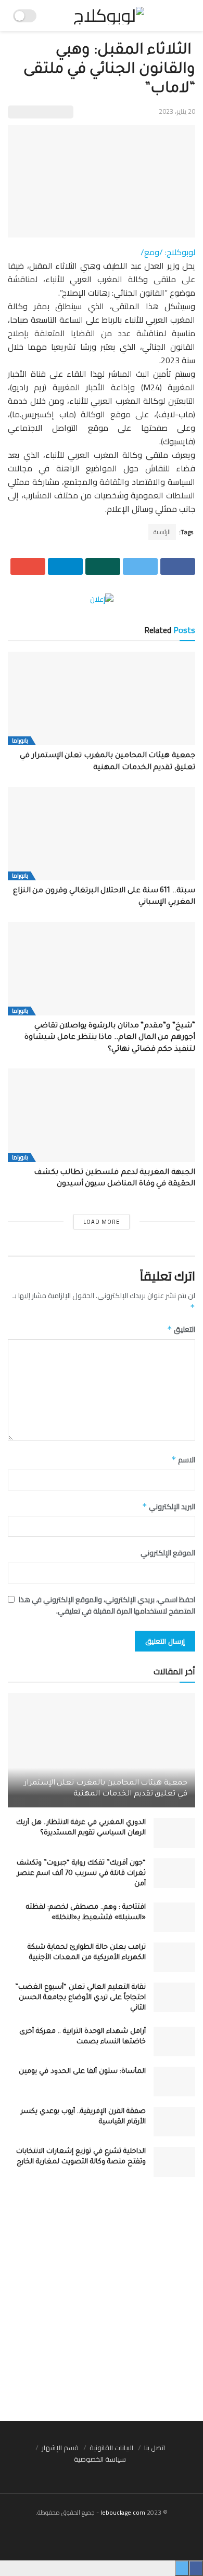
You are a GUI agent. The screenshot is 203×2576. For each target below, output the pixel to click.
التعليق (181, 1329)
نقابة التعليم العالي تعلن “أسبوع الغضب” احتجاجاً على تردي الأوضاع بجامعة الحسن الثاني (80, 1998)
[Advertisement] (102, 2304)
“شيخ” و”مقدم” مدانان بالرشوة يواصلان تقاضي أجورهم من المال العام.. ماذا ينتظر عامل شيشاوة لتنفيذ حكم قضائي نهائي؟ (110, 1038)
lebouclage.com (123, 2512)
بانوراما (20, 741)
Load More (102, 1222)
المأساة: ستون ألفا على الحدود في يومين (82, 2072)
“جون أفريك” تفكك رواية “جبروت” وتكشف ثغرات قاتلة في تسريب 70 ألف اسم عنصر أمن (81, 1874)
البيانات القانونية (111, 2448)
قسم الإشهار (60, 2448)
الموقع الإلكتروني (168, 1553)
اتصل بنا (155, 2448)
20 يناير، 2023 (177, 111)
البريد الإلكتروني (169, 1507)
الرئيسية (162, 532)
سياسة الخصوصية (100, 2459)
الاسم (183, 1460)
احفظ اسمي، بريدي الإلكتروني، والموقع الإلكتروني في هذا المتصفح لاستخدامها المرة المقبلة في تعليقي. (107, 1606)
